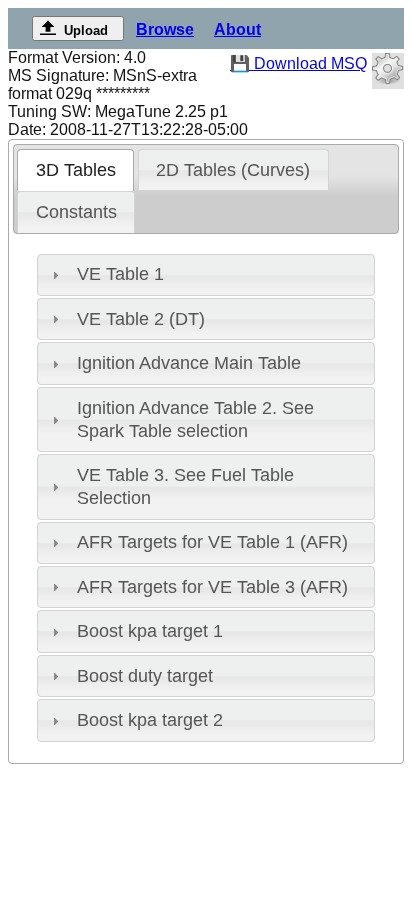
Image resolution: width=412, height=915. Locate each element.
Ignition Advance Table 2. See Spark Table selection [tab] (195, 419)
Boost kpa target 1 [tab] (150, 631)
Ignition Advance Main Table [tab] (189, 363)
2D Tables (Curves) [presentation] (233, 170)
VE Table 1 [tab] (120, 274)
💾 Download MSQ (298, 63)
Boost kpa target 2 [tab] (150, 720)
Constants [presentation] (76, 212)
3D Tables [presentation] (76, 170)
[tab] (75, 170)
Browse (165, 29)
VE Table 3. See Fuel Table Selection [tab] (185, 486)
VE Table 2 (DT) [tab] (141, 319)
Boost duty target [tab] (145, 676)
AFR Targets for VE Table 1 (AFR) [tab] (212, 542)
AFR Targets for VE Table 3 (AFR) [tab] (212, 587)
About (237, 29)
